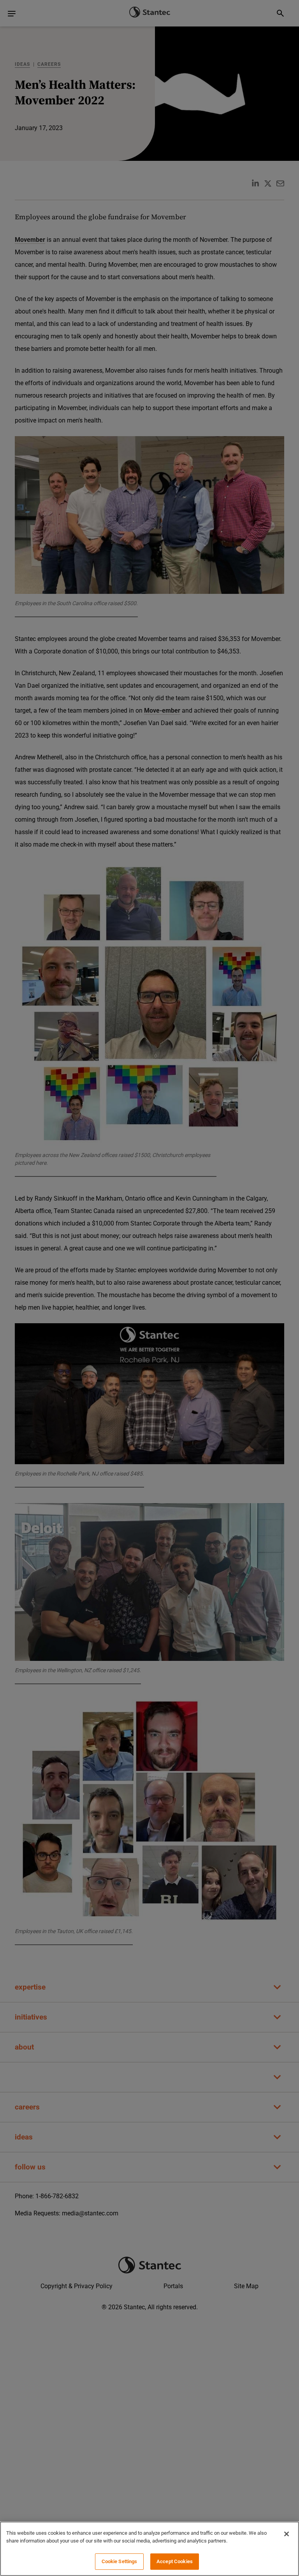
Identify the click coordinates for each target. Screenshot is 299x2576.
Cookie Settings (120, 2561)
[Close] (287, 2534)
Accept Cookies (175, 2561)
